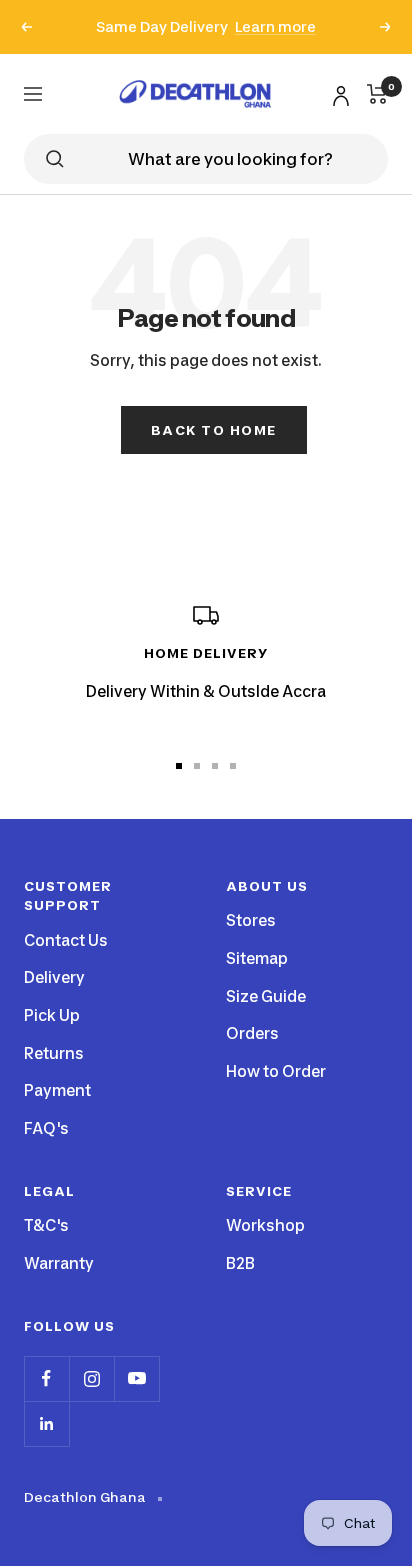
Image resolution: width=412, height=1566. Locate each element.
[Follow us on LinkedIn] (46, 1423)
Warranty (59, 1263)
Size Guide (266, 996)
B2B (240, 1263)
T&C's (46, 1225)
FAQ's (46, 1128)
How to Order (276, 1071)
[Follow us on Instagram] (91, 1378)
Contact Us (66, 940)
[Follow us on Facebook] (46, 1378)
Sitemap (257, 958)
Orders (252, 1033)
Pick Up (52, 1015)
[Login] (338, 92)
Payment (57, 1090)
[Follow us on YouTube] (136, 1378)
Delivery (54, 977)
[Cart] (377, 94)
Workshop (265, 1225)
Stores (251, 920)
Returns (54, 1053)
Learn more (275, 26)
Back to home (214, 430)
